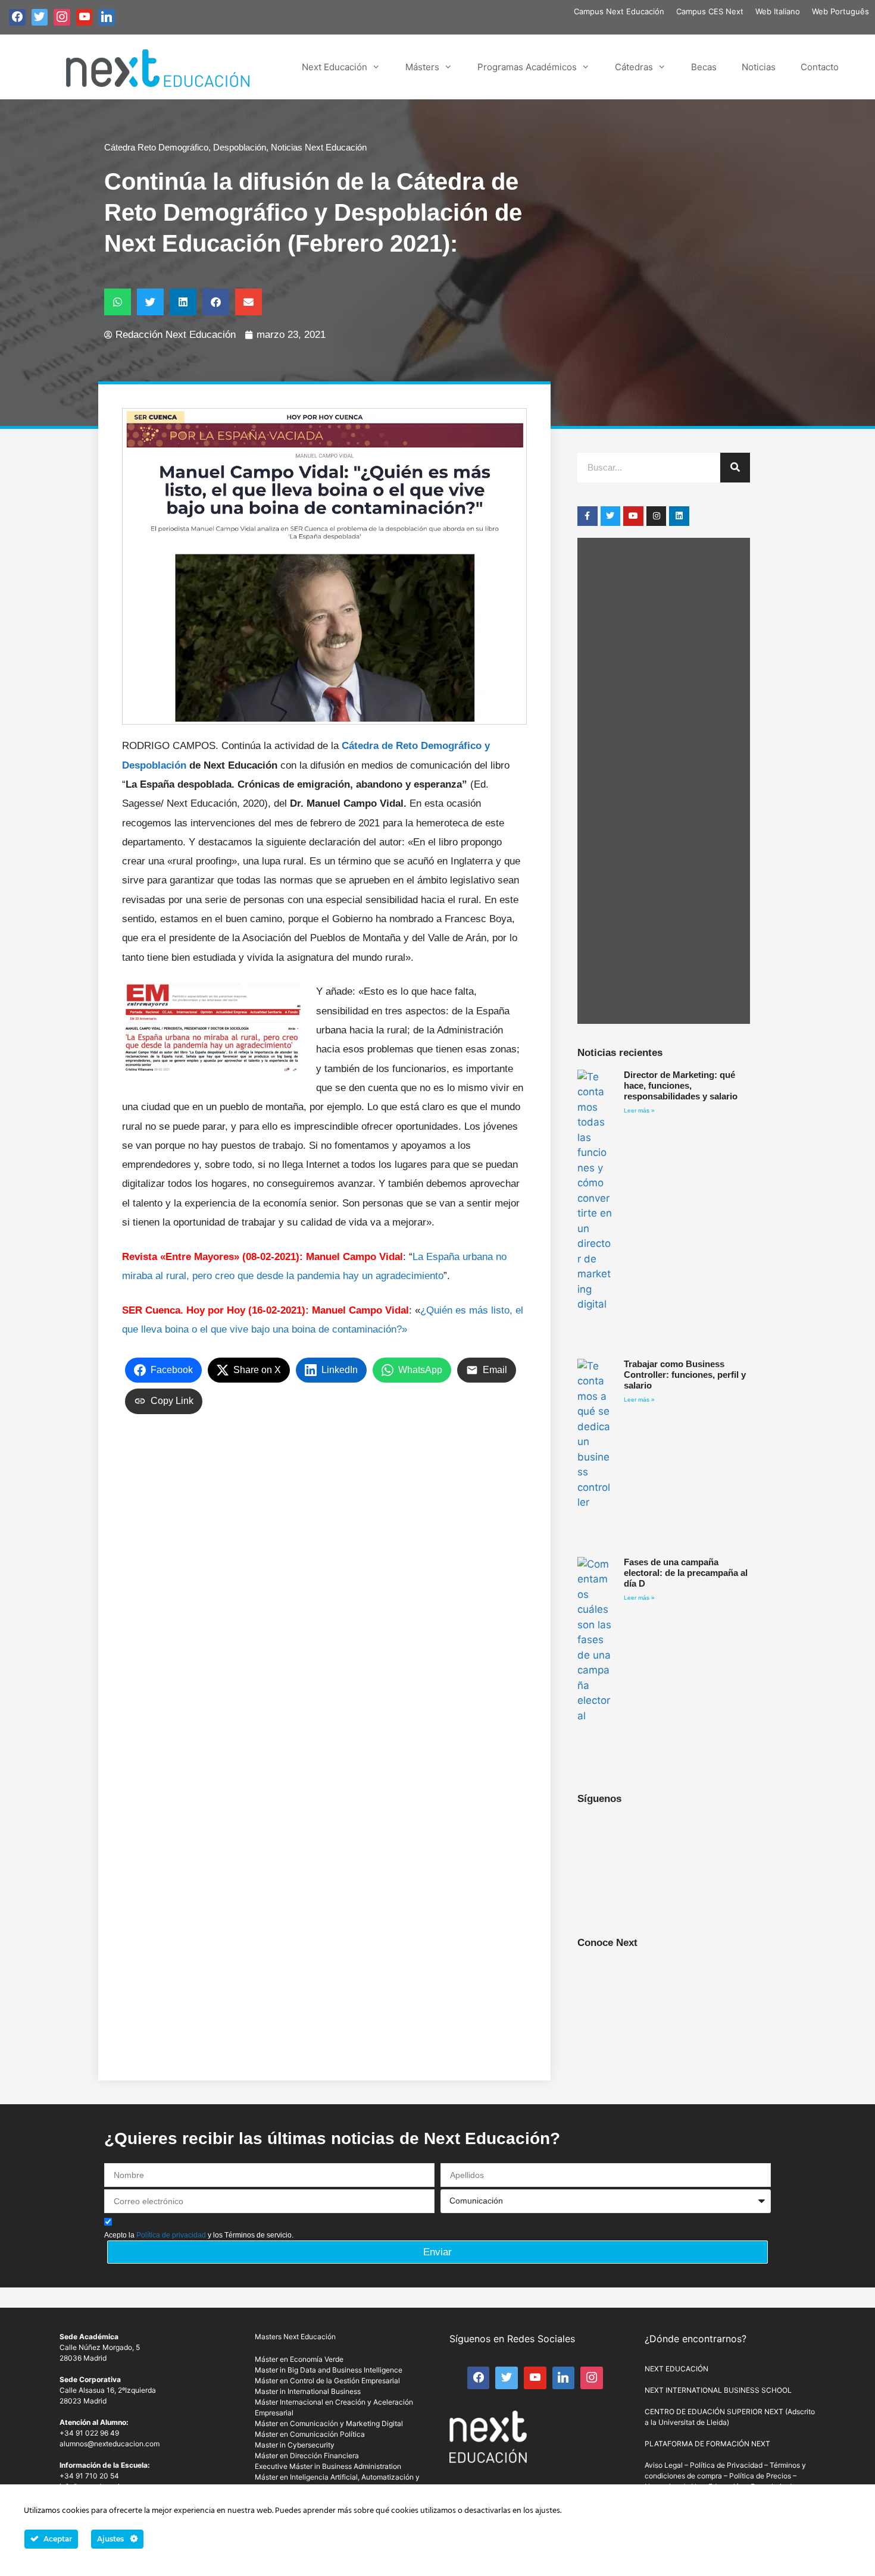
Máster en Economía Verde (299, 2359)
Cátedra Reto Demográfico (156, 147)
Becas (704, 67)
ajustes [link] (548, 2511)
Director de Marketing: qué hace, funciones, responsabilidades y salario (681, 1085)
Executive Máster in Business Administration (328, 2466)
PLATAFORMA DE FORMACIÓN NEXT (707, 2444)
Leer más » (639, 1110)
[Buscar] (735, 468)
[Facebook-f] (587, 516)
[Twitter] (611, 516)
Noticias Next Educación (319, 147)
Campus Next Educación (619, 11)
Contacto (820, 67)
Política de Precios (760, 2476)
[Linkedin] (679, 516)
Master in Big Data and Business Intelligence (329, 2370)
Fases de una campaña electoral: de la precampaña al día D (686, 1573)
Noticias (759, 67)
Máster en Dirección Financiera (307, 2456)
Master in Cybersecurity (295, 2445)
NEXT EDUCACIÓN (676, 2369)
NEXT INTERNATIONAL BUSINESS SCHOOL (718, 2390)
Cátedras (634, 67)
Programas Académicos (527, 67)
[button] (118, 302)
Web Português (840, 11)
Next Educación (335, 67)
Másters (422, 67)
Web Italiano (778, 11)
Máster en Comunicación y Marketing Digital (329, 2423)
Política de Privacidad (726, 2465)
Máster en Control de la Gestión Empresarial (327, 2381)
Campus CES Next (710, 11)
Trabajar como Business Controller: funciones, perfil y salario (685, 1375)
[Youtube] (633, 516)
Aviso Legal (664, 2465)
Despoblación (240, 147)
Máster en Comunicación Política (310, 2434)
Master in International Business (308, 2391)
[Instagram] (657, 516)
